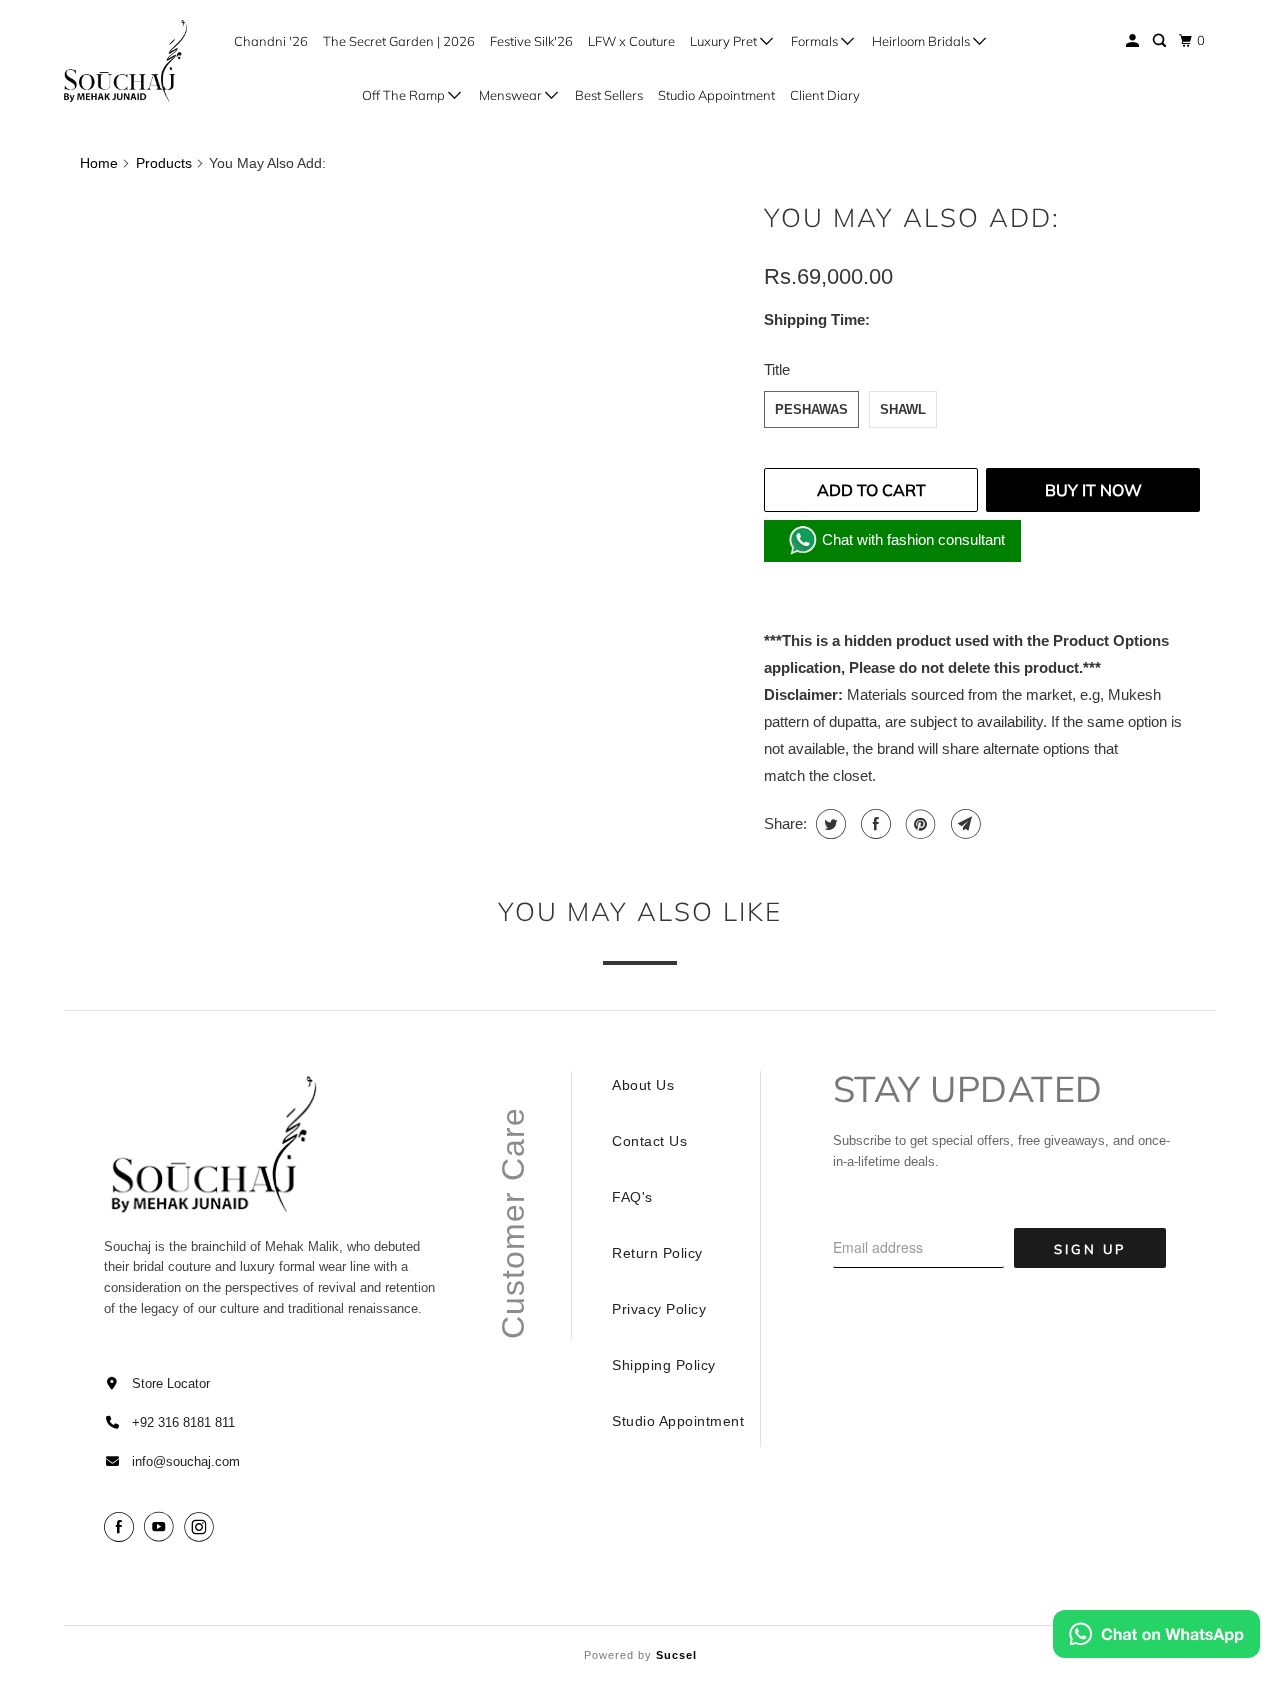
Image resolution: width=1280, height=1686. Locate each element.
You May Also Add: (912, 217)
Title (777, 369)
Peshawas (811, 409)
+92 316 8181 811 (183, 1422)
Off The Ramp (405, 95)
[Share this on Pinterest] (918, 824)
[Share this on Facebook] (873, 824)
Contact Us (649, 1141)
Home (99, 163)
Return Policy (657, 1253)
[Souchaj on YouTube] (162, 1527)
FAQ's (632, 1197)
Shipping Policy (664, 1365)
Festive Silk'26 (531, 41)
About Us (643, 1085)
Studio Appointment (716, 95)
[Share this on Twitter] (828, 824)
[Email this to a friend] (963, 824)
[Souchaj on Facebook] (122, 1527)
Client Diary (825, 95)
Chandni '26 (271, 41)
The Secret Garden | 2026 (399, 41)
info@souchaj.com (186, 1461)
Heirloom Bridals (922, 41)
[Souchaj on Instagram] (202, 1527)
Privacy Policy (659, 1309)
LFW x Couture (631, 41)
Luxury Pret (725, 41)
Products (164, 163)
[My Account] (1134, 41)
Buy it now (1093, 490)
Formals (816, 41)
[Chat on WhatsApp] (1156, 1638)
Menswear (512, 95)
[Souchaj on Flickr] (227, 1527)
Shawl (903, 409)
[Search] (1161, 41)
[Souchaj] (121, 61)
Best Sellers (609, 95)
